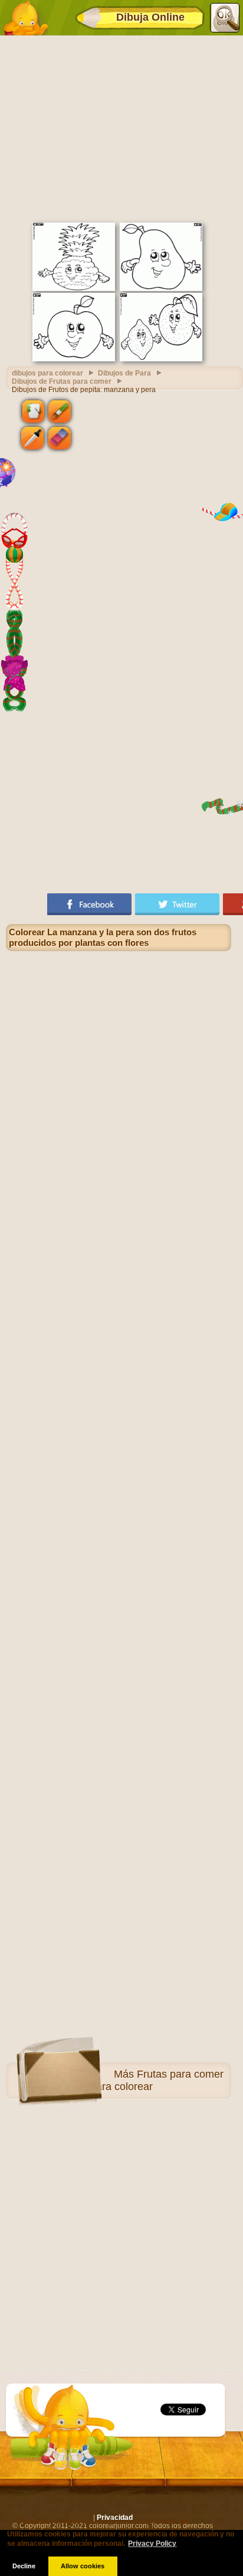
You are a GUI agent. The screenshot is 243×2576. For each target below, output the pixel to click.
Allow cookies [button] (83, 2566)
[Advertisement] (121, 128)
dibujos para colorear (47, 373)
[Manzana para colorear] (74, 359)
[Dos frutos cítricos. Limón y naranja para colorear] (161, 359)
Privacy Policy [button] (152, 2544)
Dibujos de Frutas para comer (62, 381)
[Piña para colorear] (74, 289)
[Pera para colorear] (161, 289)
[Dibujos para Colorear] (25, 18)
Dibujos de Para (124, 373)
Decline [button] (24, 2566)
